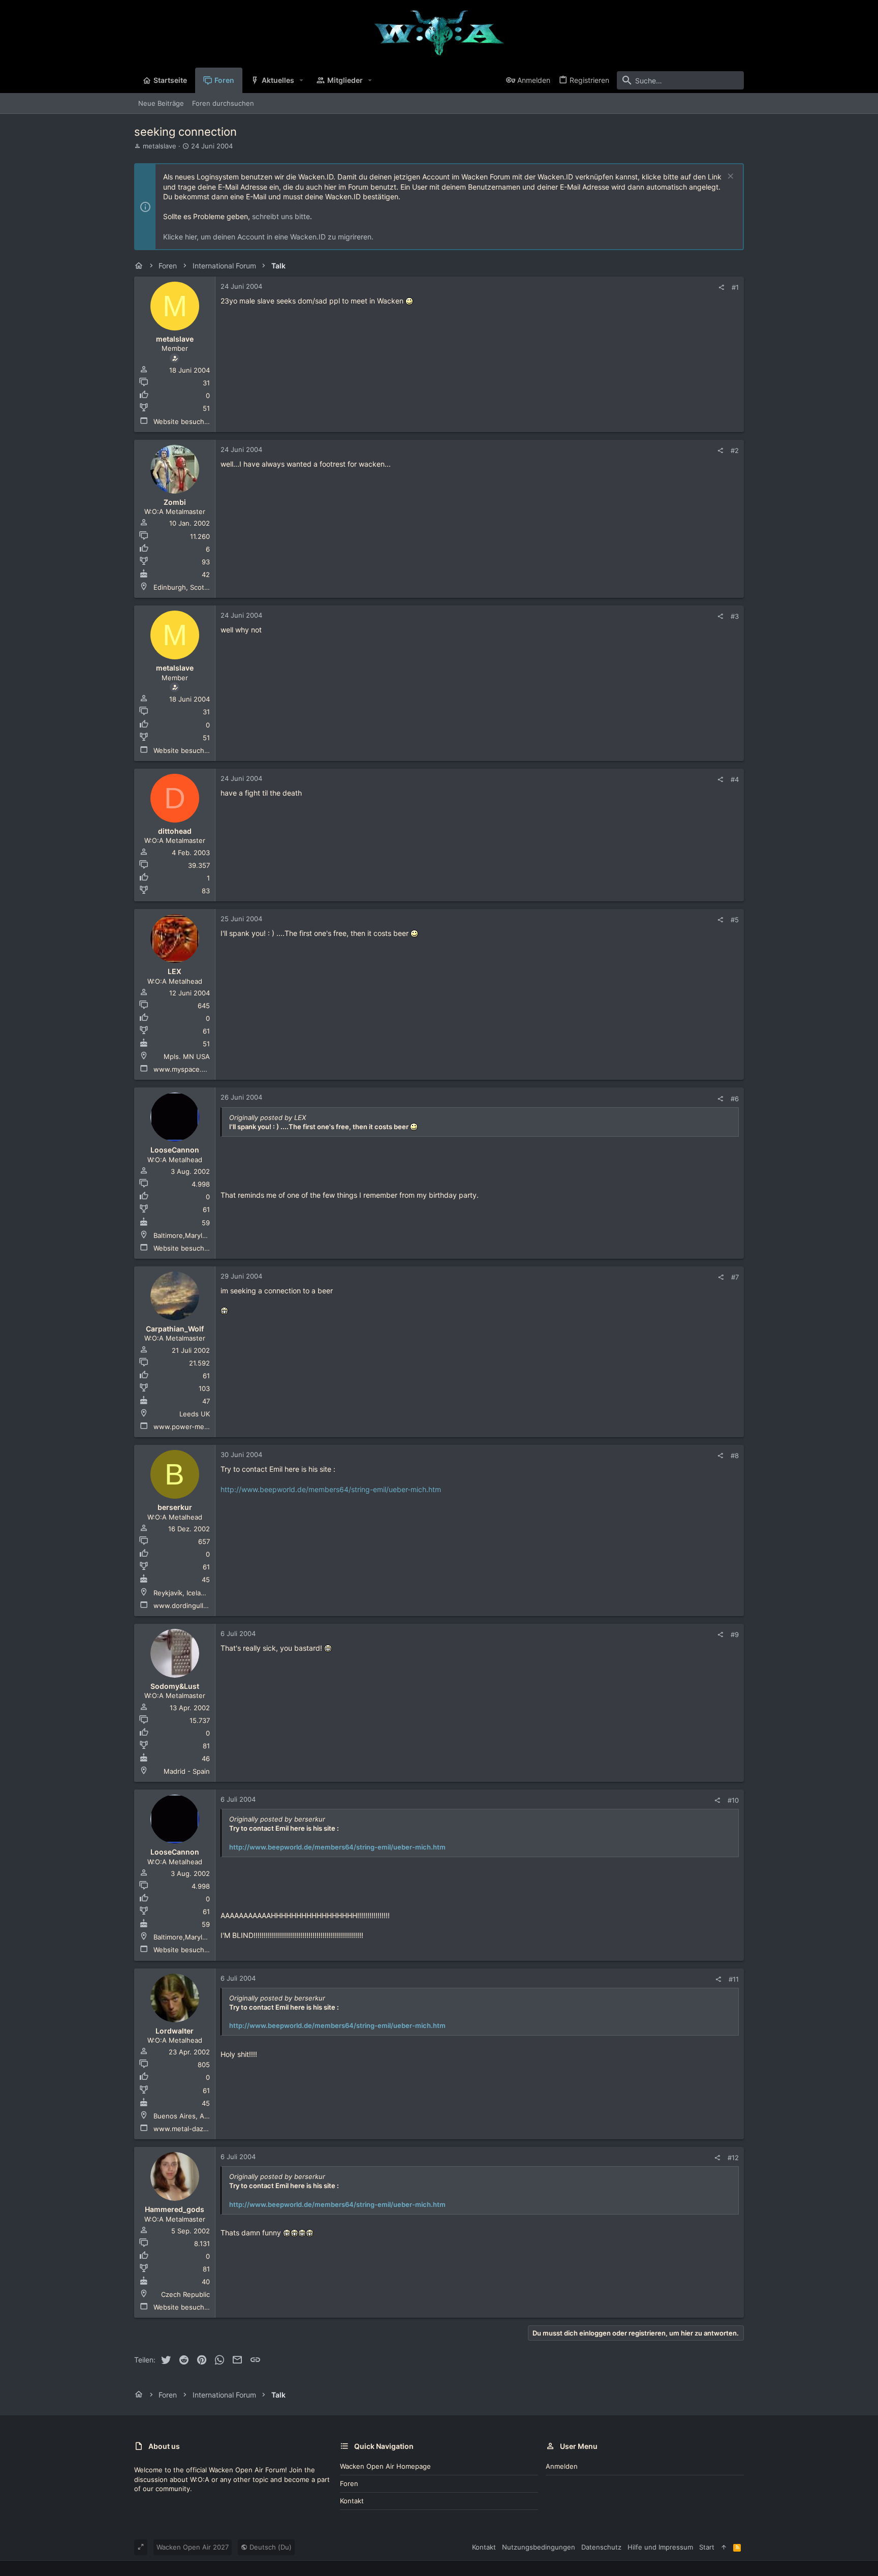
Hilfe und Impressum (660, 2547)
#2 (735, 450)
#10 (733, 1800)
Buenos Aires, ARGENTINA (196, 2116)
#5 (735, 920)
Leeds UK (195, 1414)
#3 (735, 616)
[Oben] (724, 2547)
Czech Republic (185, 2294)
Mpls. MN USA (187, 1056)
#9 (735, 1634)
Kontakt (352, 2501)
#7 (735, 1277)
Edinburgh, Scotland (185, 587)
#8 (735, 1456)
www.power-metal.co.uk (192, 1427)
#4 (735, 779)
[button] (302, 80)
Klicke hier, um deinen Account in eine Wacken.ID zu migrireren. (268, 237)
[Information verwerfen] (729, 177)
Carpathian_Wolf (175, 1329)
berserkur (175, 1507)
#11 (734, 1979)
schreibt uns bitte (281, 216)
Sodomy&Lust (175, 1686)
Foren (349, 2483)
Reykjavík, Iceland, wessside (198, 1593)
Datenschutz (601, 2547)
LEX (175, 971)
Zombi (175, 502)
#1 (735, 287)
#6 (735, 1099)
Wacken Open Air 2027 (193, 2547)
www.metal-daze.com (188, 2129)
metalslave (160, 146)
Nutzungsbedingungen (539, 2547)
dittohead (175, 831)
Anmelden (562, 2466)
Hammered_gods (175, 2209)
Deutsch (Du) (270, 2547)
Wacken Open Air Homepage (385, 2466)
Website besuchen (183, 421)
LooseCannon (175, 1150)
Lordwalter (175, 2031)
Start (707, 2547)
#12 (733, 2158)
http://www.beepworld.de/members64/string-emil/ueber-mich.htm (331, 1489)
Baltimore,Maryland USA (192, 1235)
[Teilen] (721, 287)
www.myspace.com (184, 1069)
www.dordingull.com (186, 1605)
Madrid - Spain (187, 1771)
